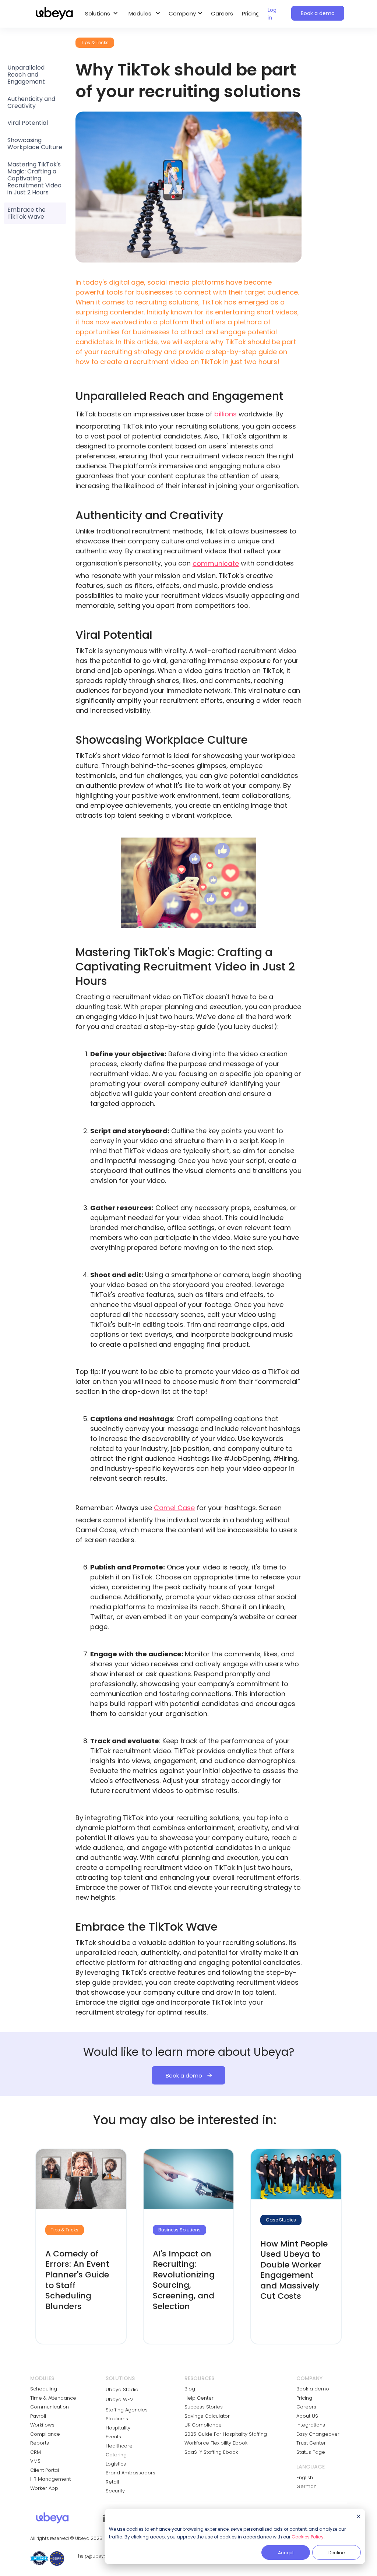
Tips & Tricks (65, 2230)
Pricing (251, 13)
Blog (190, 2389)
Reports (40, 2443)
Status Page (311, 2452)
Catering (116, 2455)
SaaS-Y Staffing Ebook (211, 2452)
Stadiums (117, 2419)
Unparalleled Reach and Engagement (26, 75)
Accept (286, 2553)
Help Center (199, 2398)
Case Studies (281, 2220)
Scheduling (44, 2389)
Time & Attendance (53, 2398)
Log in (272, 14)
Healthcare (119, 2446)
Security (115, 2491)
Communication (50, 2407)
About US (307, 2416)
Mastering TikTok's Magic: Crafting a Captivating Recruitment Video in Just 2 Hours (34, 179)
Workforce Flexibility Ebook (216, 2443)
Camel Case (174, 1508)
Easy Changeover (318, 2434)
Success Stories (204, 2407)
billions (226, 414)
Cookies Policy (308, 2537)
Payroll (38, 2416)
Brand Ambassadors (131, 2473)
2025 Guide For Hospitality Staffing (226, 2434)
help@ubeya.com (98, 2556)
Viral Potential (28, 123)
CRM (36, 2452)
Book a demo (318, 13)
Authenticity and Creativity (31, 102)
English (305, 2478)
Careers (222, 13)
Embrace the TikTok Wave (27, 213)
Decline (337, 2553)
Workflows (42, 2425)
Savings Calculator (207, 2416)
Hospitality (118, 2428)
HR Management (50, 2479)
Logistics (116, 2464)
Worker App (44, 2488)
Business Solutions (179, 2230)
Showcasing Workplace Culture (35, 144)
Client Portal (45, 2470)
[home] (54, 14)
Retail (112, 2482)
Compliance (45, 2434)
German (306, 2486)
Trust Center (311, 2443)
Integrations (311, 2425)
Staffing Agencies (127, 2410)
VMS (35, 2461)
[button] (100, 14)
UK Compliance (203, 2425)
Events (113, 2437)
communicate (216, 563)
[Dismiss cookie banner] (359, 2517)
